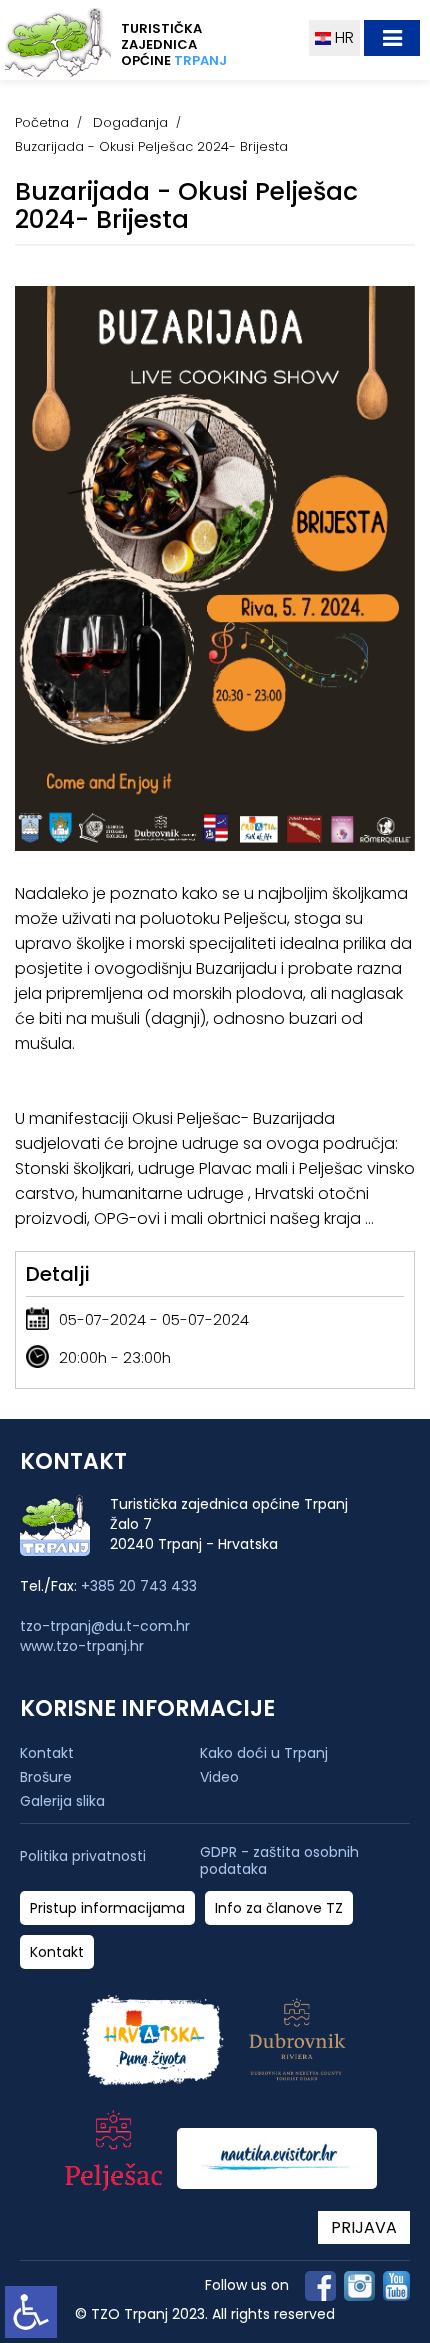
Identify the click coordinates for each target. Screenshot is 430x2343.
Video (219, 1777)
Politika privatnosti (83, 1856)
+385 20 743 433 (139, 1586)
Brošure (46, 1777)
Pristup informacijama (107, 1908)
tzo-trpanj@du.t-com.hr (105, 1626)
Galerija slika (62, 1801)
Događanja (130, 122)
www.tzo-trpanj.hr (82, 1646)
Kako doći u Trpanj (264, 1753)
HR (342, 37)
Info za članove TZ (279, 1908)
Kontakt (47, 1753)
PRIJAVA (364, 2227)
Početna (42, 122)
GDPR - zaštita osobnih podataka (279, 1861)
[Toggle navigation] (392, 38)
